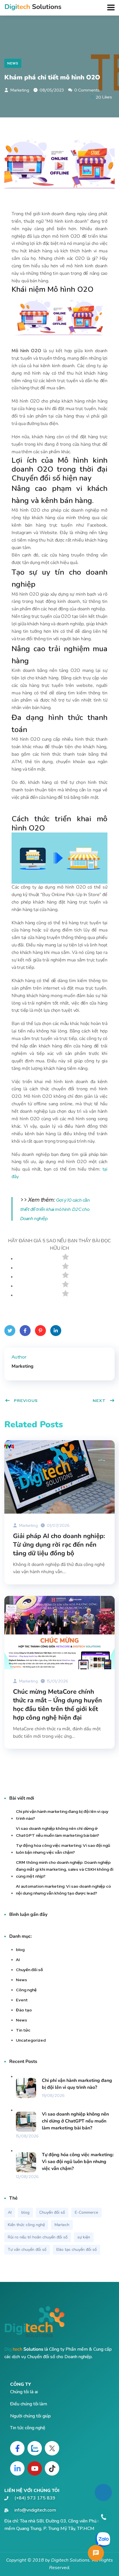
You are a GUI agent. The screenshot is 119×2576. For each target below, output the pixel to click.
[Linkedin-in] (17, 2468)
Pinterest (40, 1331)
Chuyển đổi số (29, 1970)
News (13, 63)
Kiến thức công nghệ (26, 2225)
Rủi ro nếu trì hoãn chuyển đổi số (38, 2237)
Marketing (19, 90)
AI (18, 1960)
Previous (26, 1401)
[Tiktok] (52, 2468)
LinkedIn (56, 1331)
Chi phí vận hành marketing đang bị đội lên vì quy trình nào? (62, 1815)
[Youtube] (35, 2468)
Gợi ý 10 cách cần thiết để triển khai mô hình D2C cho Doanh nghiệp (55, 1209)
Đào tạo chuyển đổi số (77, 2250)
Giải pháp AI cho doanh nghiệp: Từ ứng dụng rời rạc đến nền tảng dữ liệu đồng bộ (59, 1545)
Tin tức (23, 2030)
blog (20, 1950)
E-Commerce (87, 2212)
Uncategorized (31, 2040)
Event (22, 2000)
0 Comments (87, 90)
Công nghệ (26, 1990)
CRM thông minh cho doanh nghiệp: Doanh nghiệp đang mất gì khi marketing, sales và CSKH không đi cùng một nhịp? (65, 1869)
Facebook (25, 1331)
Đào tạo (24, 2010)
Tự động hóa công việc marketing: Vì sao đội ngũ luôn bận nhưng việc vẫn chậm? (63, 1849)
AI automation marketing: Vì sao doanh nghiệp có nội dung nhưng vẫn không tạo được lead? (63, 1890)
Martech (62, 2225)
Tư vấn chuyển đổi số (27, 2250)
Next (99, 1401)
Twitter (10, 1331)
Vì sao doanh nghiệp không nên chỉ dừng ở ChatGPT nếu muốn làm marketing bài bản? (57, 1832)
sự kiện (84, 2237)
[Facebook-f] (17, 2448)
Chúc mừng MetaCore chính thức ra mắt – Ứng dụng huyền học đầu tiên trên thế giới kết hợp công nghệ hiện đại (57, 1705)
